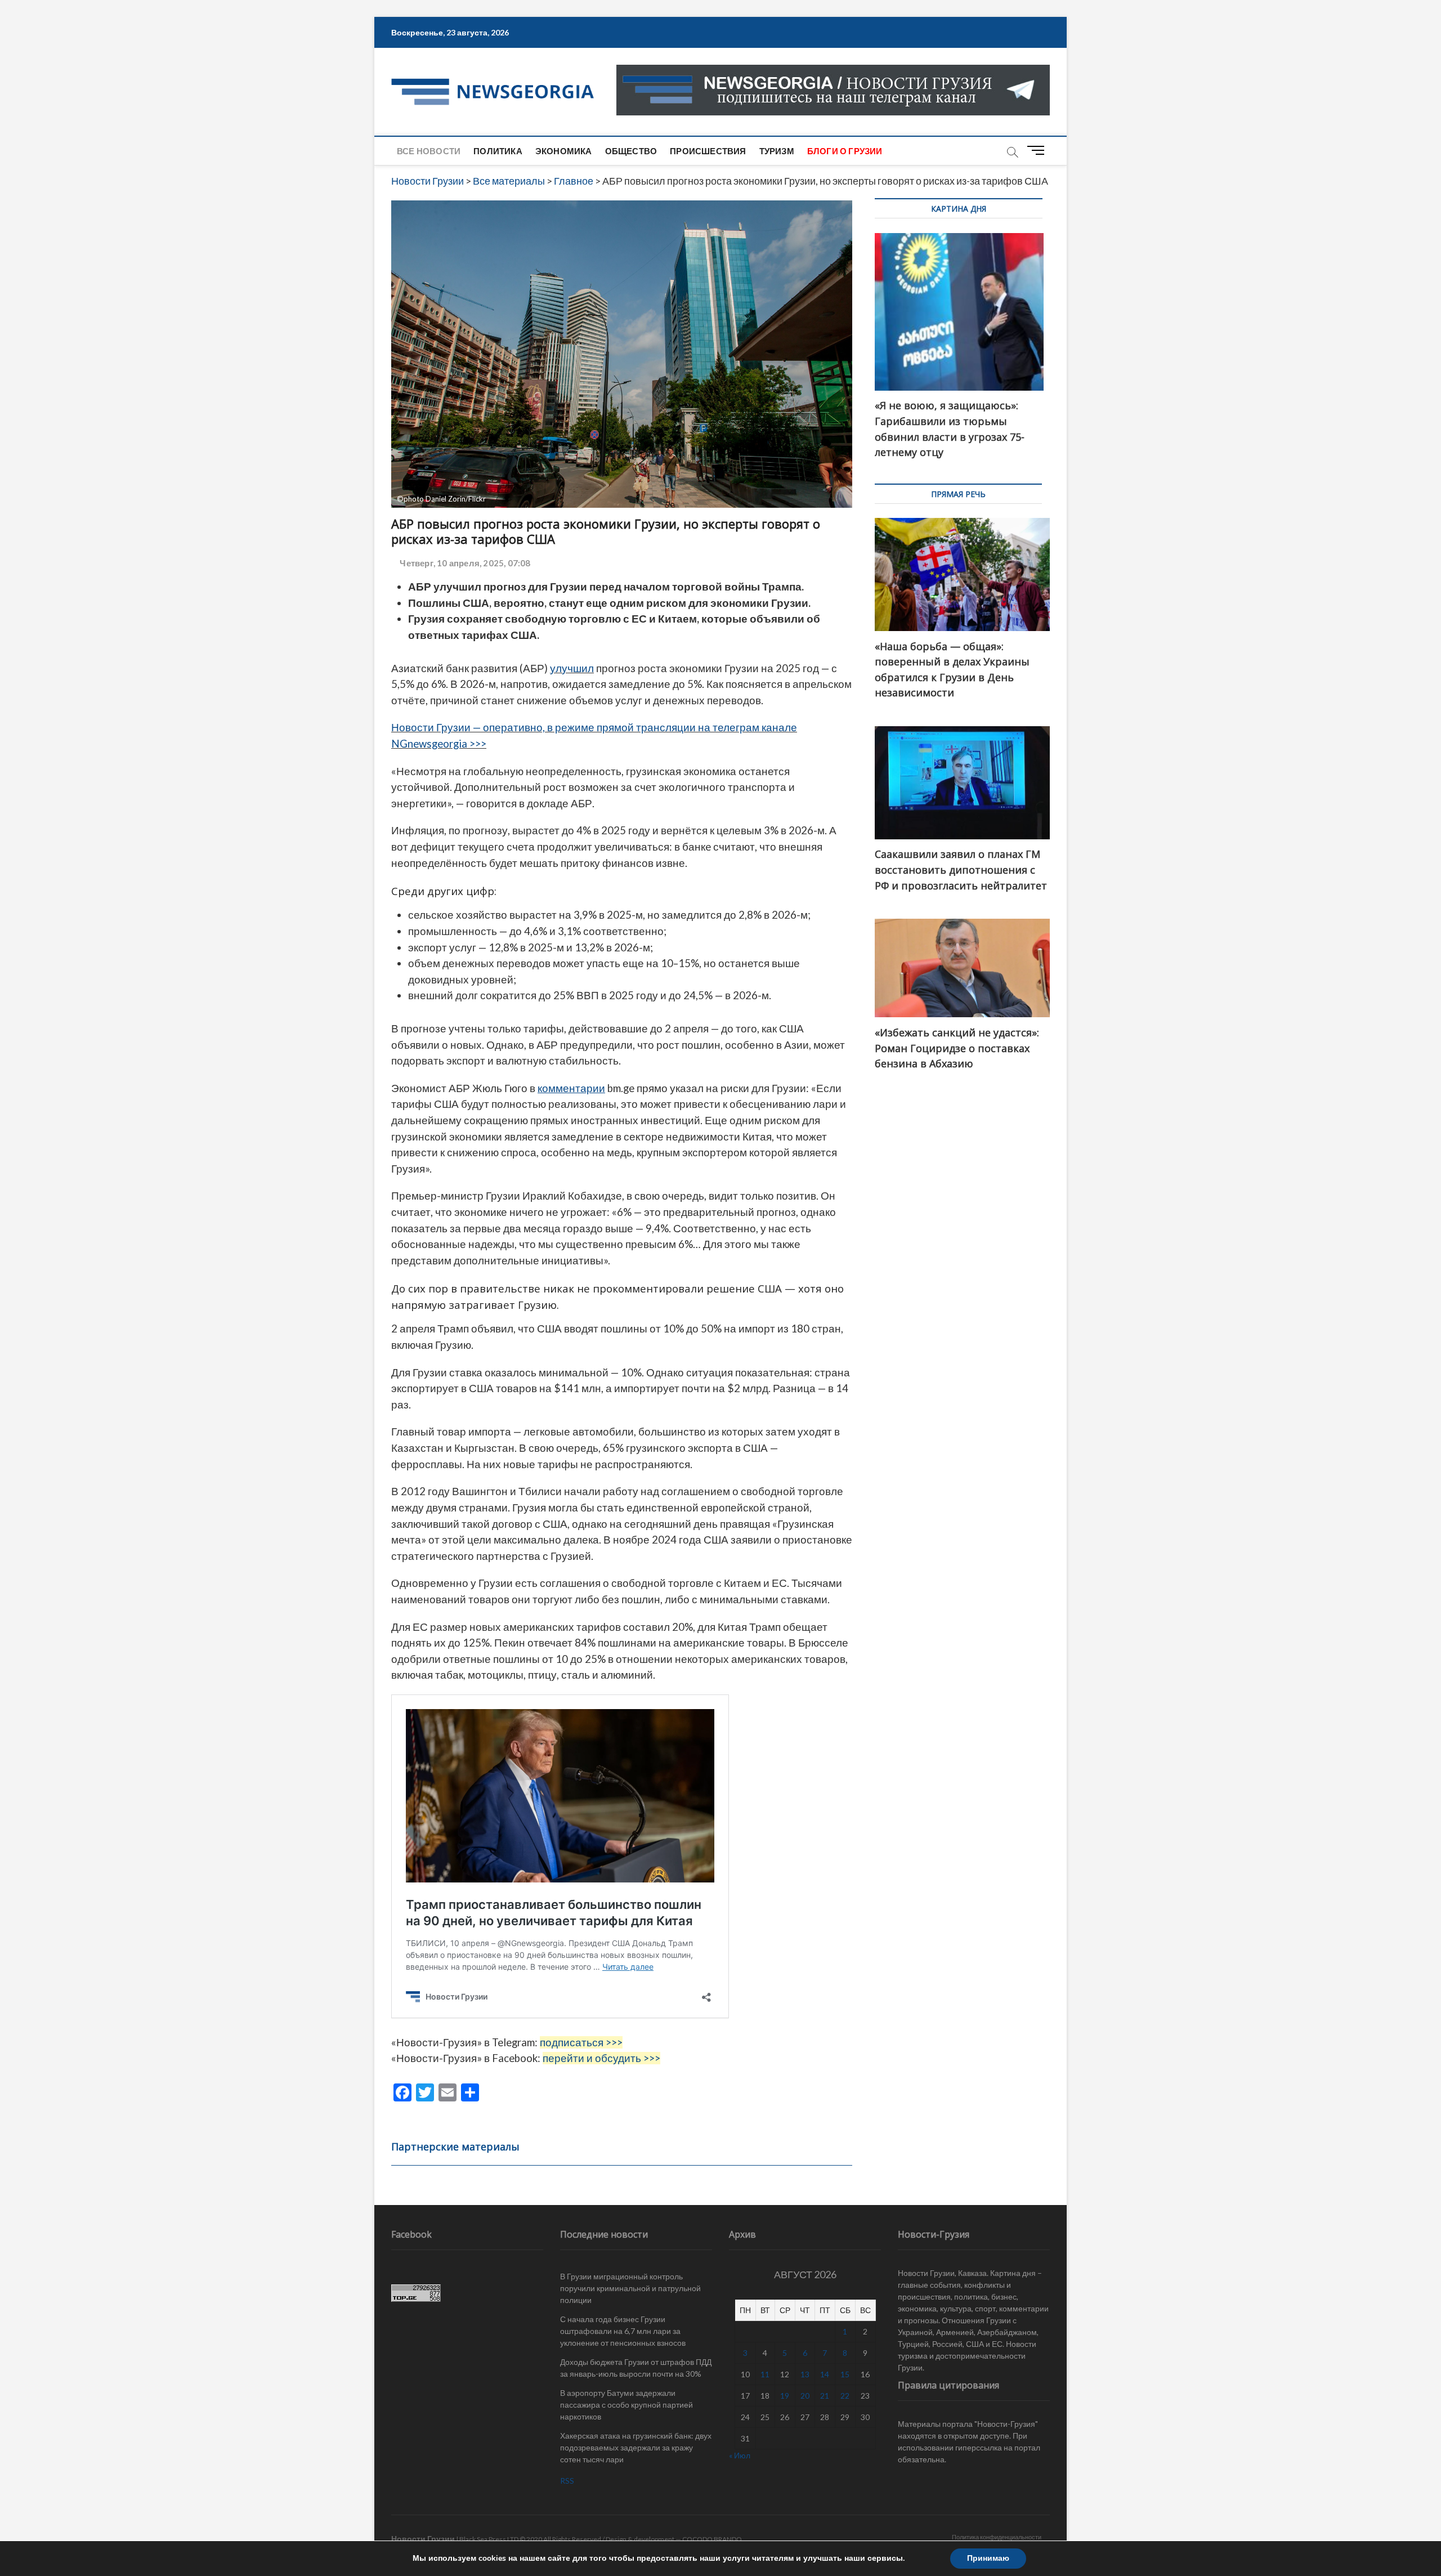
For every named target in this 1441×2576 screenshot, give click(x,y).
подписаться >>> (581, 2042)
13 (805, 2374)
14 (825, 2374)
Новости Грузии (423, 2539)
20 (805, 2396)
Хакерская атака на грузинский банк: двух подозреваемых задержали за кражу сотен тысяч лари (636, 2447)
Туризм (777, 151)
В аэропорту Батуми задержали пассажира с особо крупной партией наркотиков (626, 2405)
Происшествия (708, 151)
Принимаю (988, 2558)
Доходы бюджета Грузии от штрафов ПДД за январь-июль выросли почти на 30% (636, 2368)
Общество (631, 151)
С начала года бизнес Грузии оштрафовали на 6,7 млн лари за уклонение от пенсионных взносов (623, 2331)
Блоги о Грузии (845, 151)
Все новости (429, 151)
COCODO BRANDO (712, 2539)
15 (845, 2374)
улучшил (572, 668)
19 (785, 2396)
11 (765, 2374)
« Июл (740, 2455)
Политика (498, 151)
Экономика (564, 151)
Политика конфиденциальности (997, 2537)
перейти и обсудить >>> (601, 2058)
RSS (567, 2481)
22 (845, 2396)
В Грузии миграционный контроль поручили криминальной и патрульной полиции (630, 2288)
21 (825, 2396)
